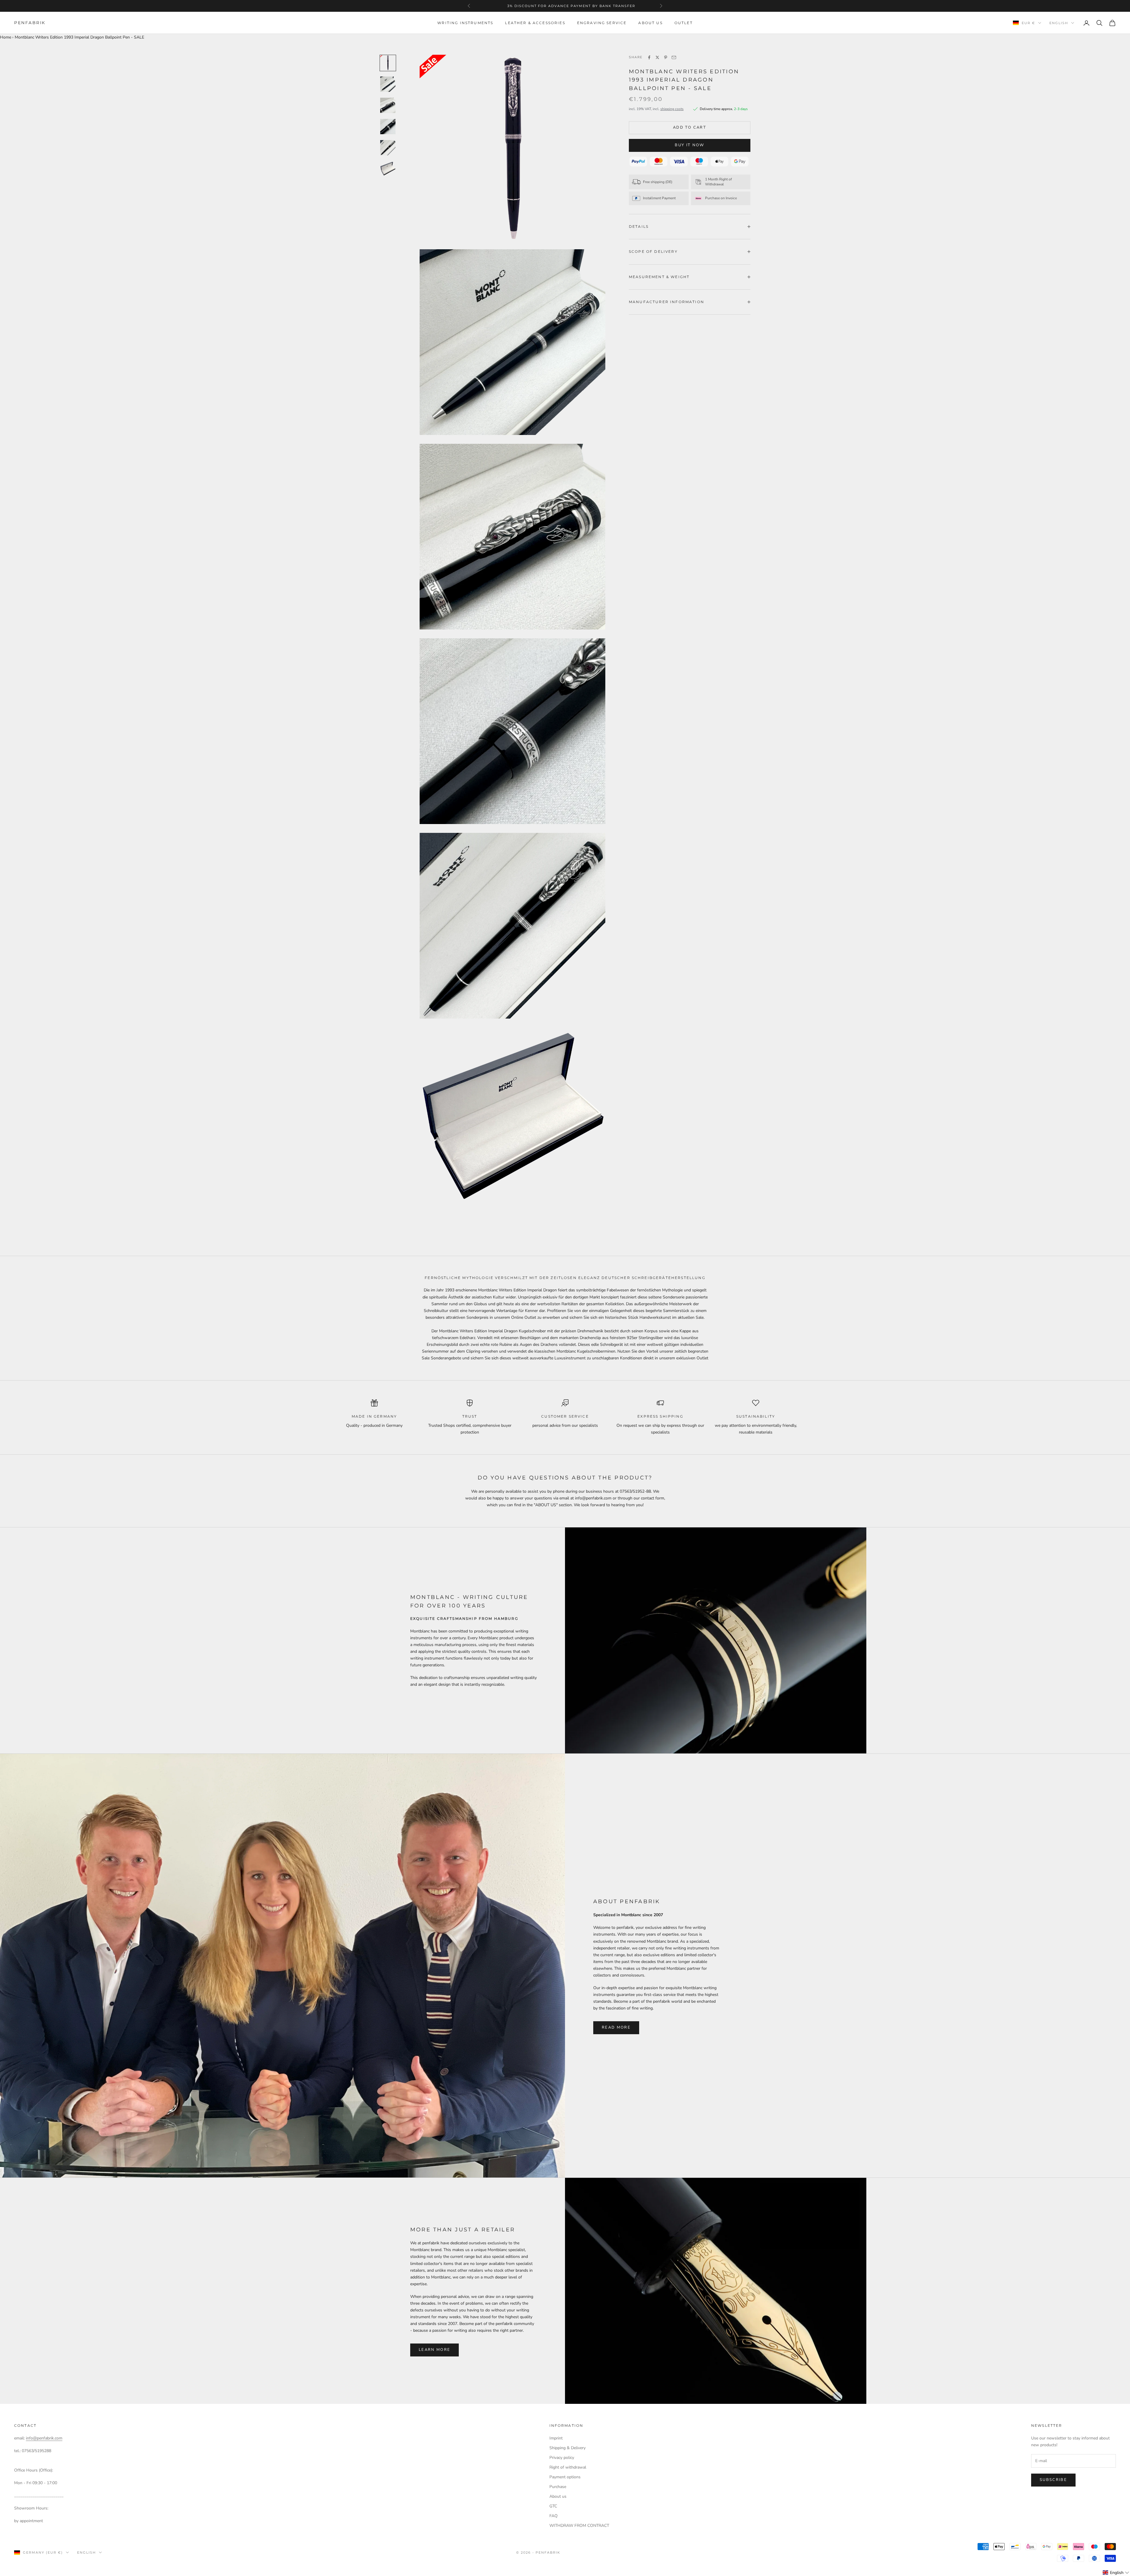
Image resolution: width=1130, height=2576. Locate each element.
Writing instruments (465, 23)
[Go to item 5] (388, 148)
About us (650, 23)
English (1059, 23)
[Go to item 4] (388, 127)
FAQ (554, 2516)
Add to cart (690, 127)
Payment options (565, 2477)
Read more (616, 2027)
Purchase (558, 2487)
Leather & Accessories (535, 23)
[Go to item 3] (388, 105)
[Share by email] (674, 57)
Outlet (684, 23)
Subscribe (1053, 2480)
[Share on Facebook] (649, 57)
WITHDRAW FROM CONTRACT (579, 2526)
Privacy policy (562, 2458)
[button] (1116, 2573)
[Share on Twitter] (657, 57)
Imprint (556, 2438)
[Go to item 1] (388, 63)
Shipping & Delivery (568, 2448)
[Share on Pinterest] (666, 57)
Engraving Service (602, 23)
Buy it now (689, 145)
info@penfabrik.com (44, 2438)
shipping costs (672, 109)
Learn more (434, 2350)
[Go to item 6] (388, 169)
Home (6, 37)
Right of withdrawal (568, 2467)
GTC (553, 2506)
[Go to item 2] (388, 84)
